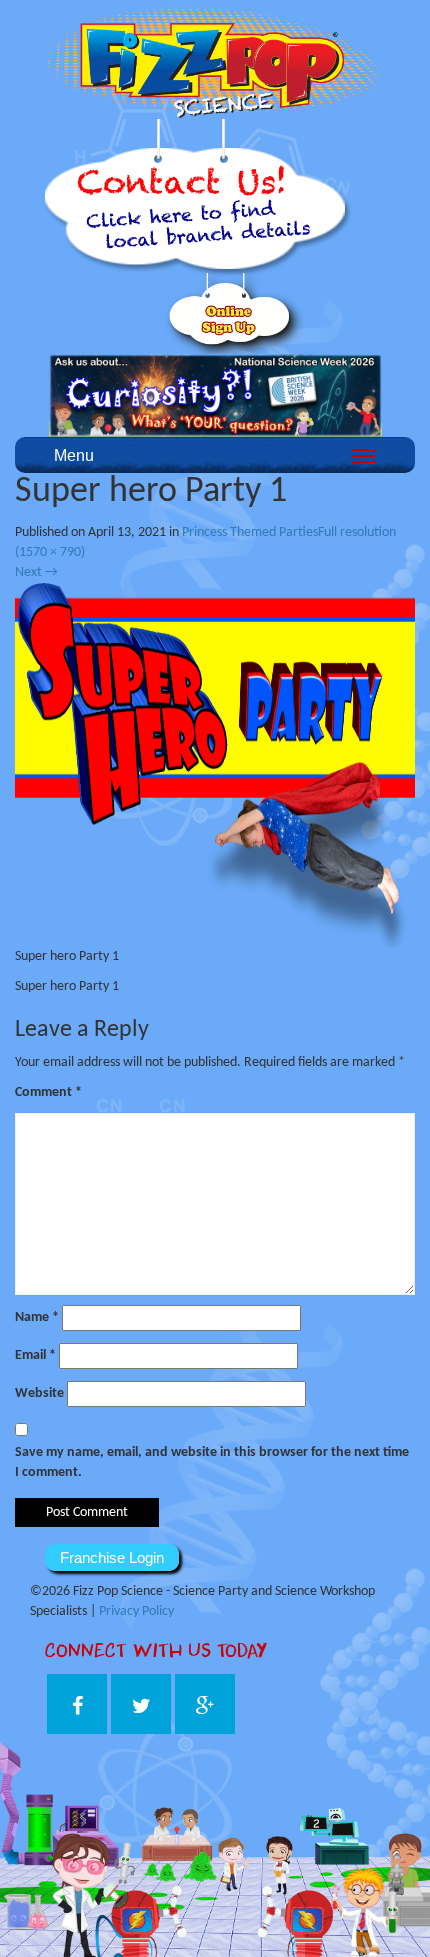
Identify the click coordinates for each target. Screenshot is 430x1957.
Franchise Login (112, 1557)
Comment (48, 1092)
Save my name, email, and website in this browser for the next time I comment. (212, 1462)
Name (37, 1317)
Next (36, 572)
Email (35, 1355)
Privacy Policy (136, 1611)
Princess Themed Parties (250, 532)
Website (39, 1393)
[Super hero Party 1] (215, 764)
